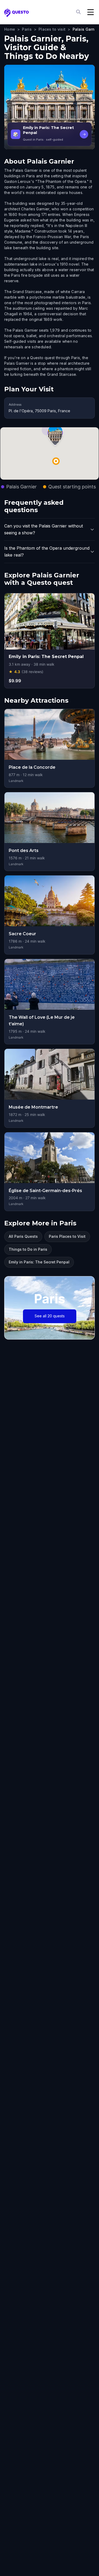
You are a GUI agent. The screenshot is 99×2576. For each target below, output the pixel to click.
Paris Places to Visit (67, 1236)
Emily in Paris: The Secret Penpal (39, 1262)
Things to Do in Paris (28, 1249)
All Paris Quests (23, 1236)
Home (10, 29)
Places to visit (52, 29)
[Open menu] (91, 12)
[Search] (79, 12)
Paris (27, 29)
